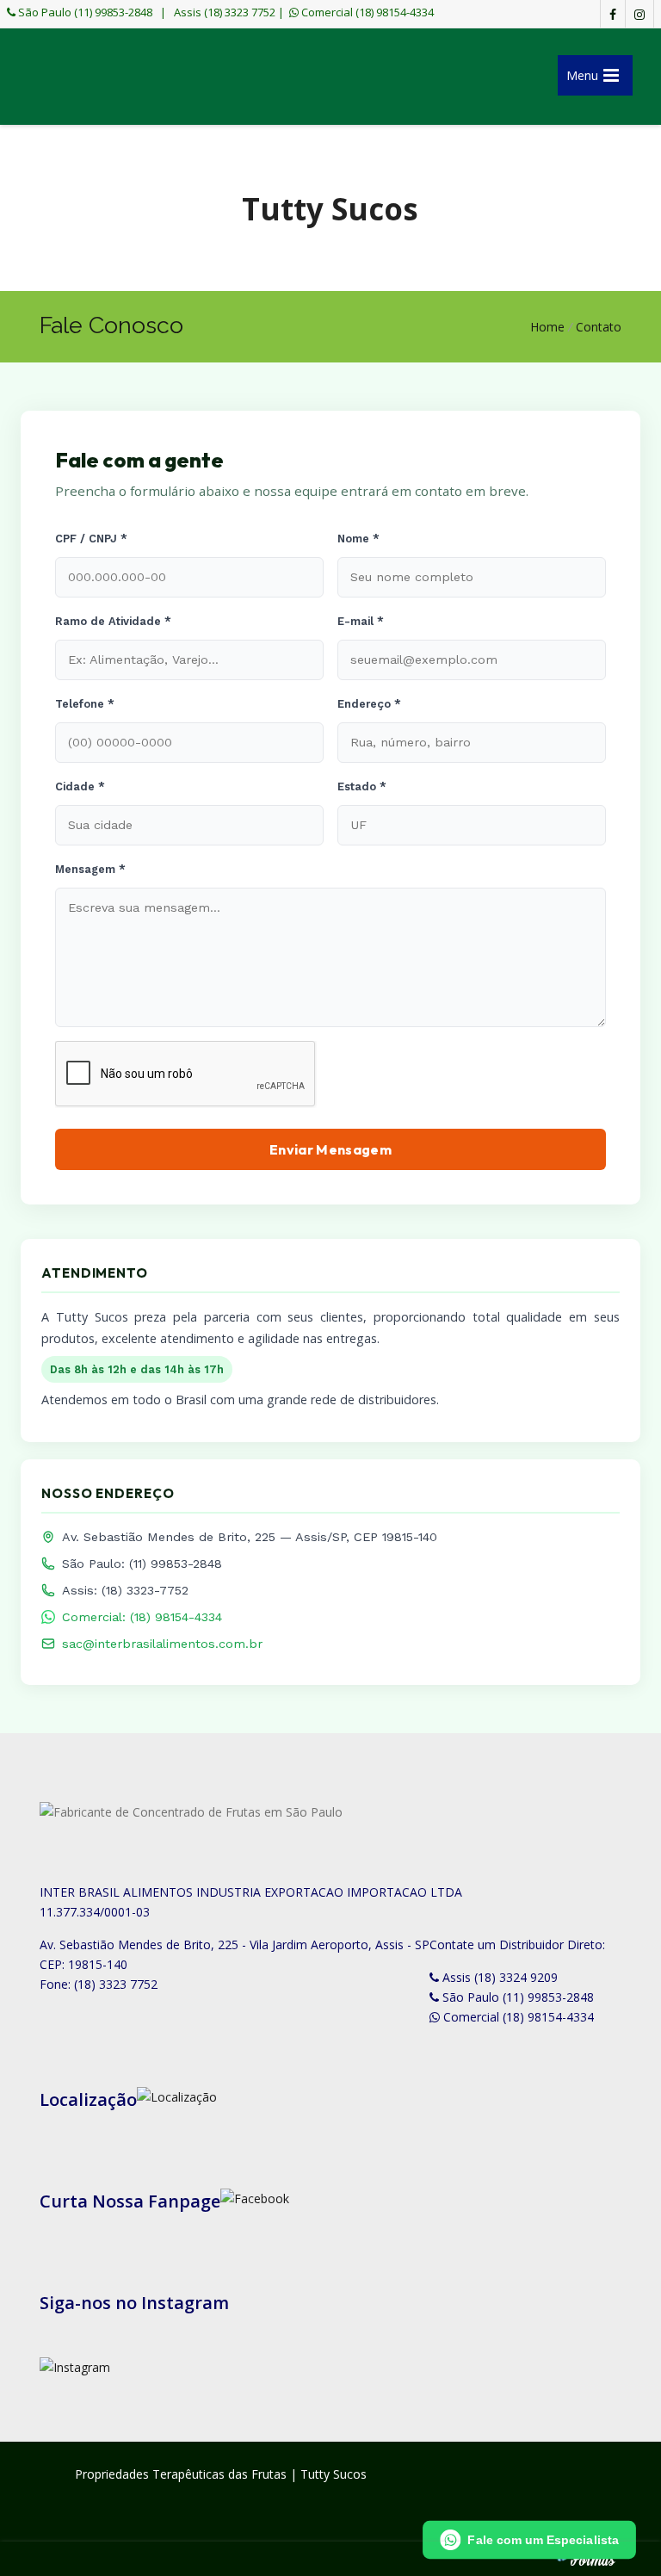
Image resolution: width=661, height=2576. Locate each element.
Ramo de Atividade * (113, 621)
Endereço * (369, 704)
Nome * (358, 539)
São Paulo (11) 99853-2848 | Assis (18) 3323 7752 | (150, 12)
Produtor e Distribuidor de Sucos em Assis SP (104, 80)
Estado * (362, 786)
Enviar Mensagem (330, 1149)
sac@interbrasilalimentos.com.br (162, 1644)
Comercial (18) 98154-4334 (366, 12)
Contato (599, 327)
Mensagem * (90, 869)
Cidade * (80, 786)
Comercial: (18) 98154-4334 (142, 1617)
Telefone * (85, 704)
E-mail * (361, 621)
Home (547, 327)
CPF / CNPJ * (91, 539)
